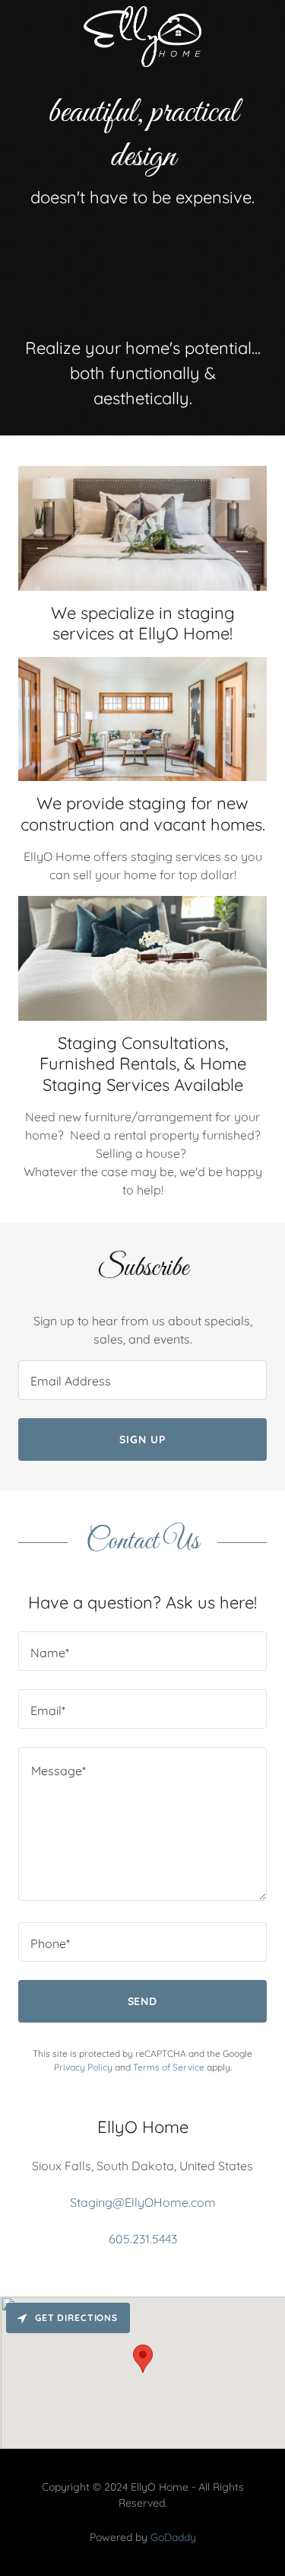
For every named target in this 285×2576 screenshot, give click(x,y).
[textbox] (142, 1380)
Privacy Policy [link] (83, 2067)
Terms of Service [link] (169, 2067)
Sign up (142, 1439)
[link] (142, 37)
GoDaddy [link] (173, 2537)
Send (143, 2001)
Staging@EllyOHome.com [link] (143, 2202)
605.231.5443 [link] (143, 2239)
